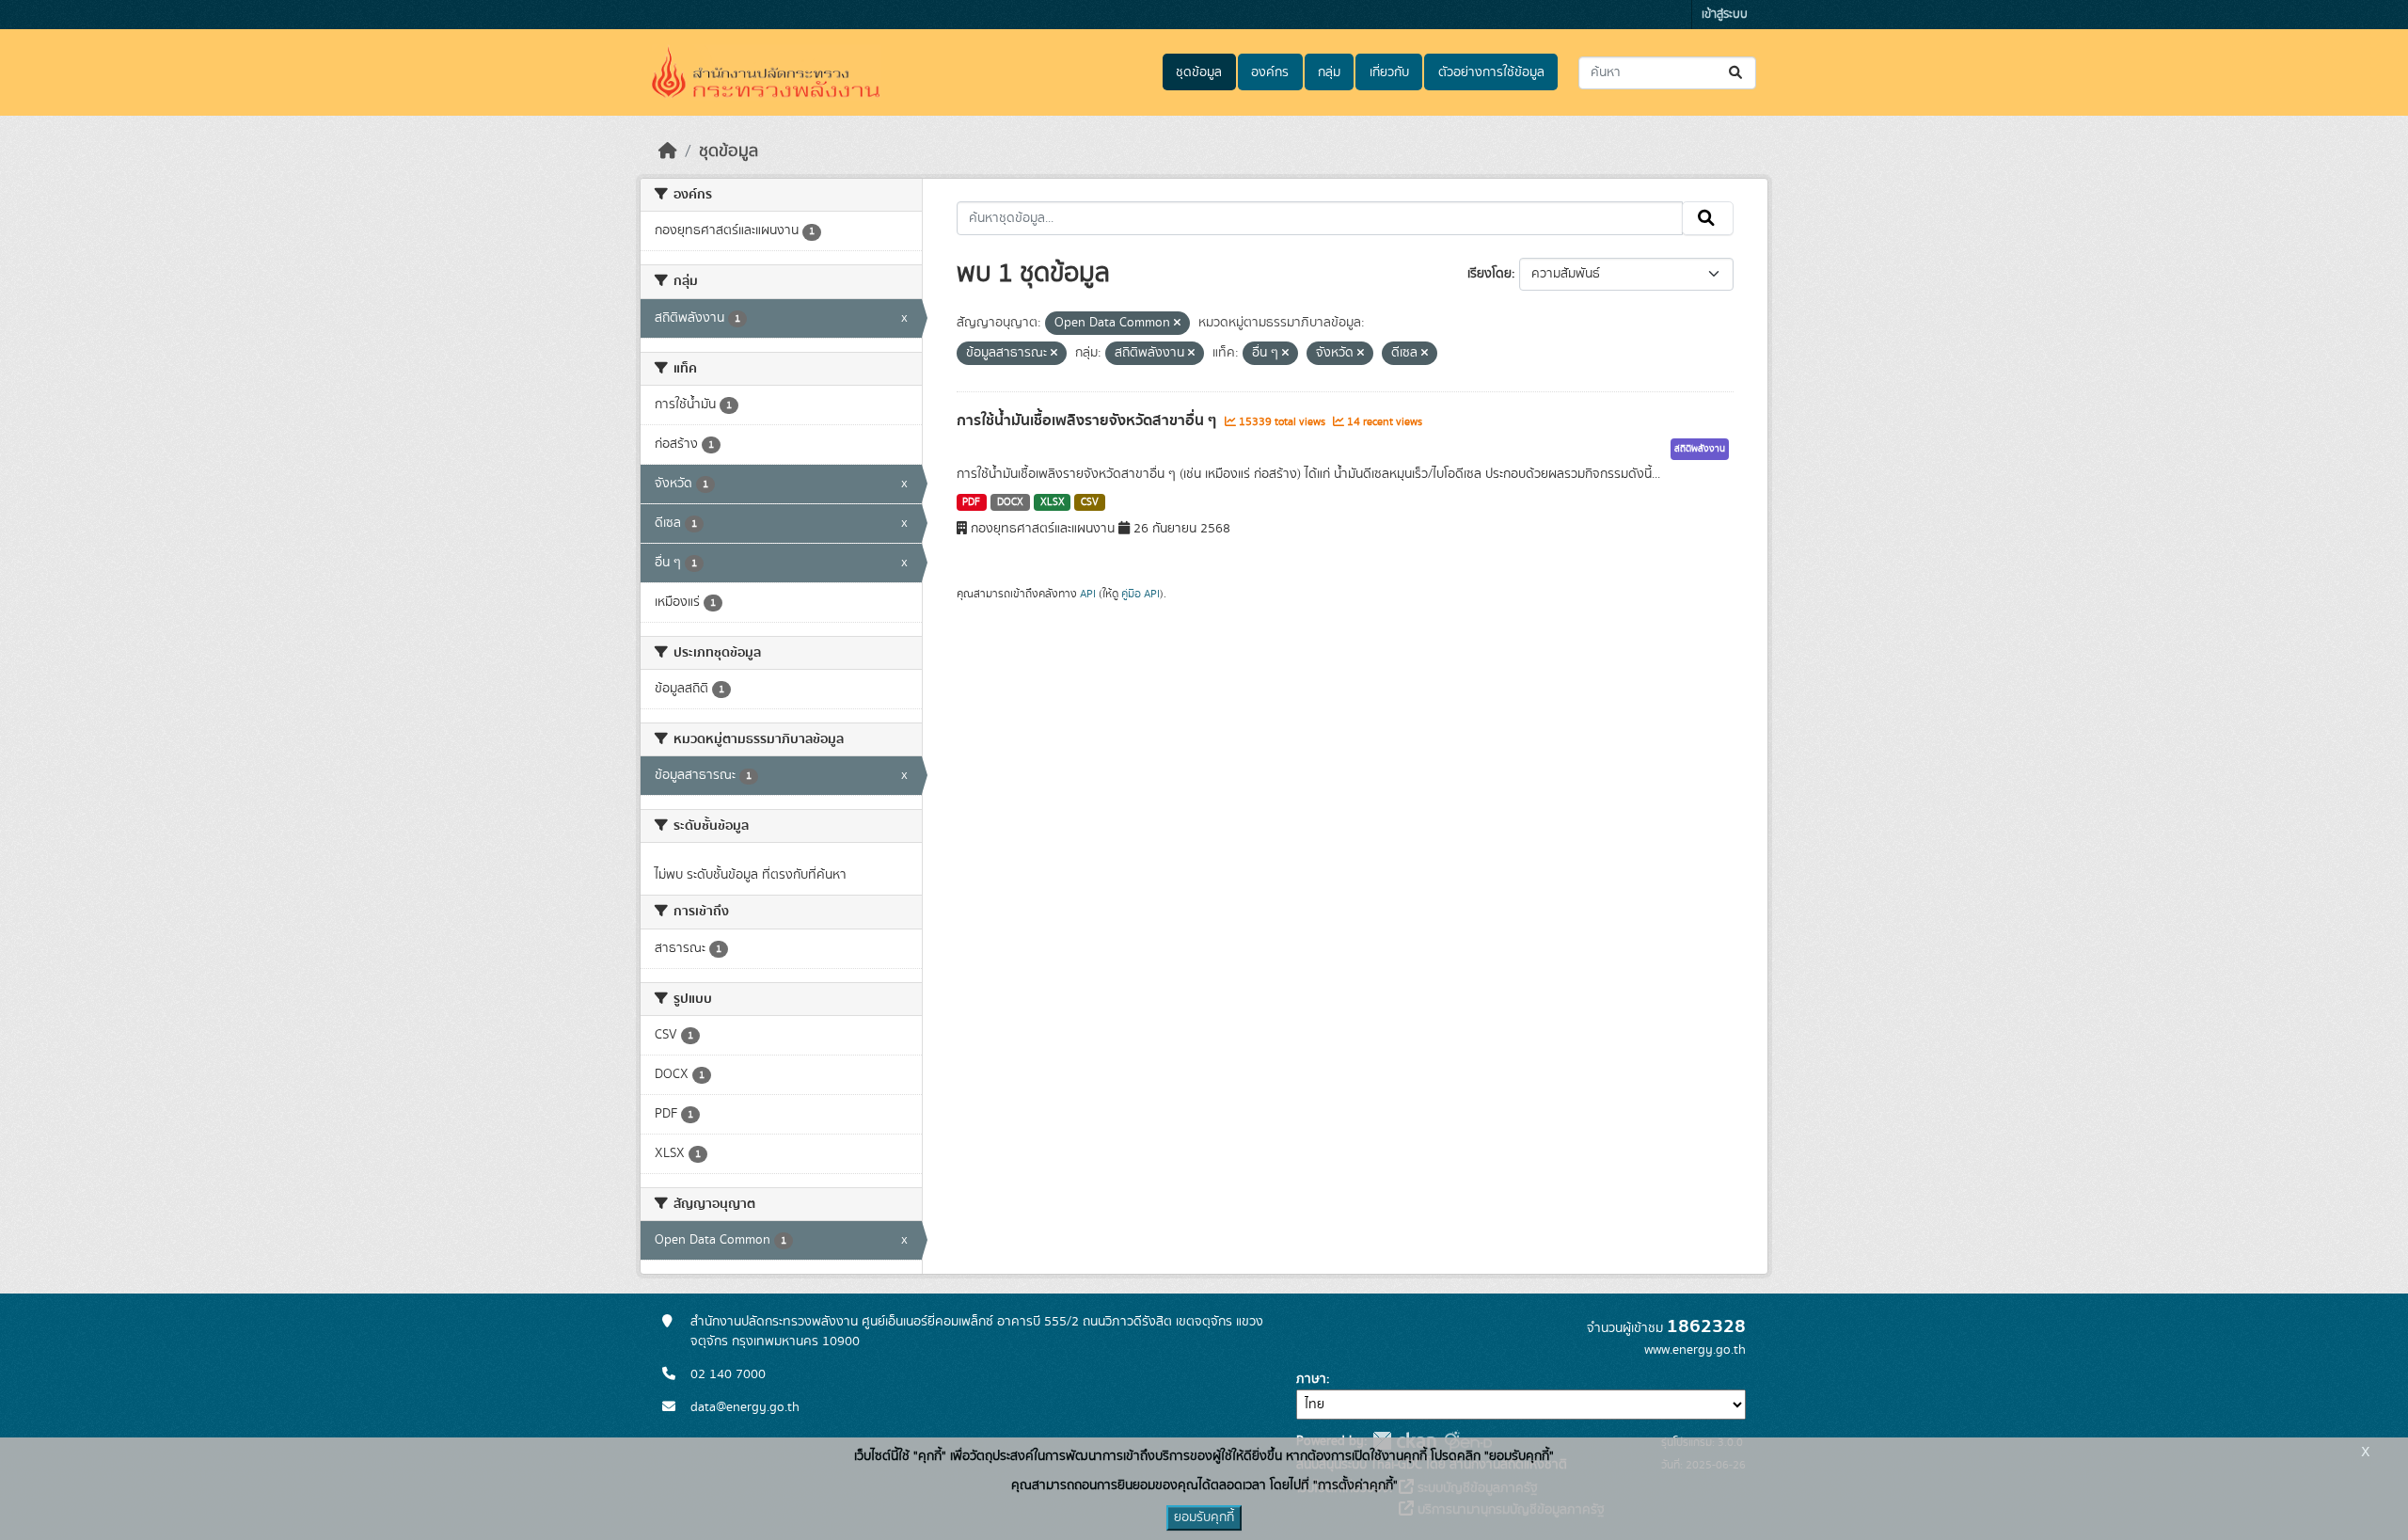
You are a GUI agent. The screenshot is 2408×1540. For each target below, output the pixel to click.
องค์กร (1270, 72)
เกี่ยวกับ (1389, 72)
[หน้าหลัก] (668, 151)
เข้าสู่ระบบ (1725, 15)
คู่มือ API (1141, 594)
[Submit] (1737, 73)
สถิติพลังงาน (1700, 449)
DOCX (1010, 502)
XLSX (1053, 502)
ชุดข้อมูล (1199, 72)
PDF (971, 502)
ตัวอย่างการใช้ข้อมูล (1491, 72)
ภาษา (1311, 1379)
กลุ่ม (1329, 72)
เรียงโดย (1489, 274)
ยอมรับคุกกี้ (1204, 1517)
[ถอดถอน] (1177, 324)
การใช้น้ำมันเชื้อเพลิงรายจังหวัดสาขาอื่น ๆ (1088, 421)
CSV (1090, 502)
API (1088, 594)
